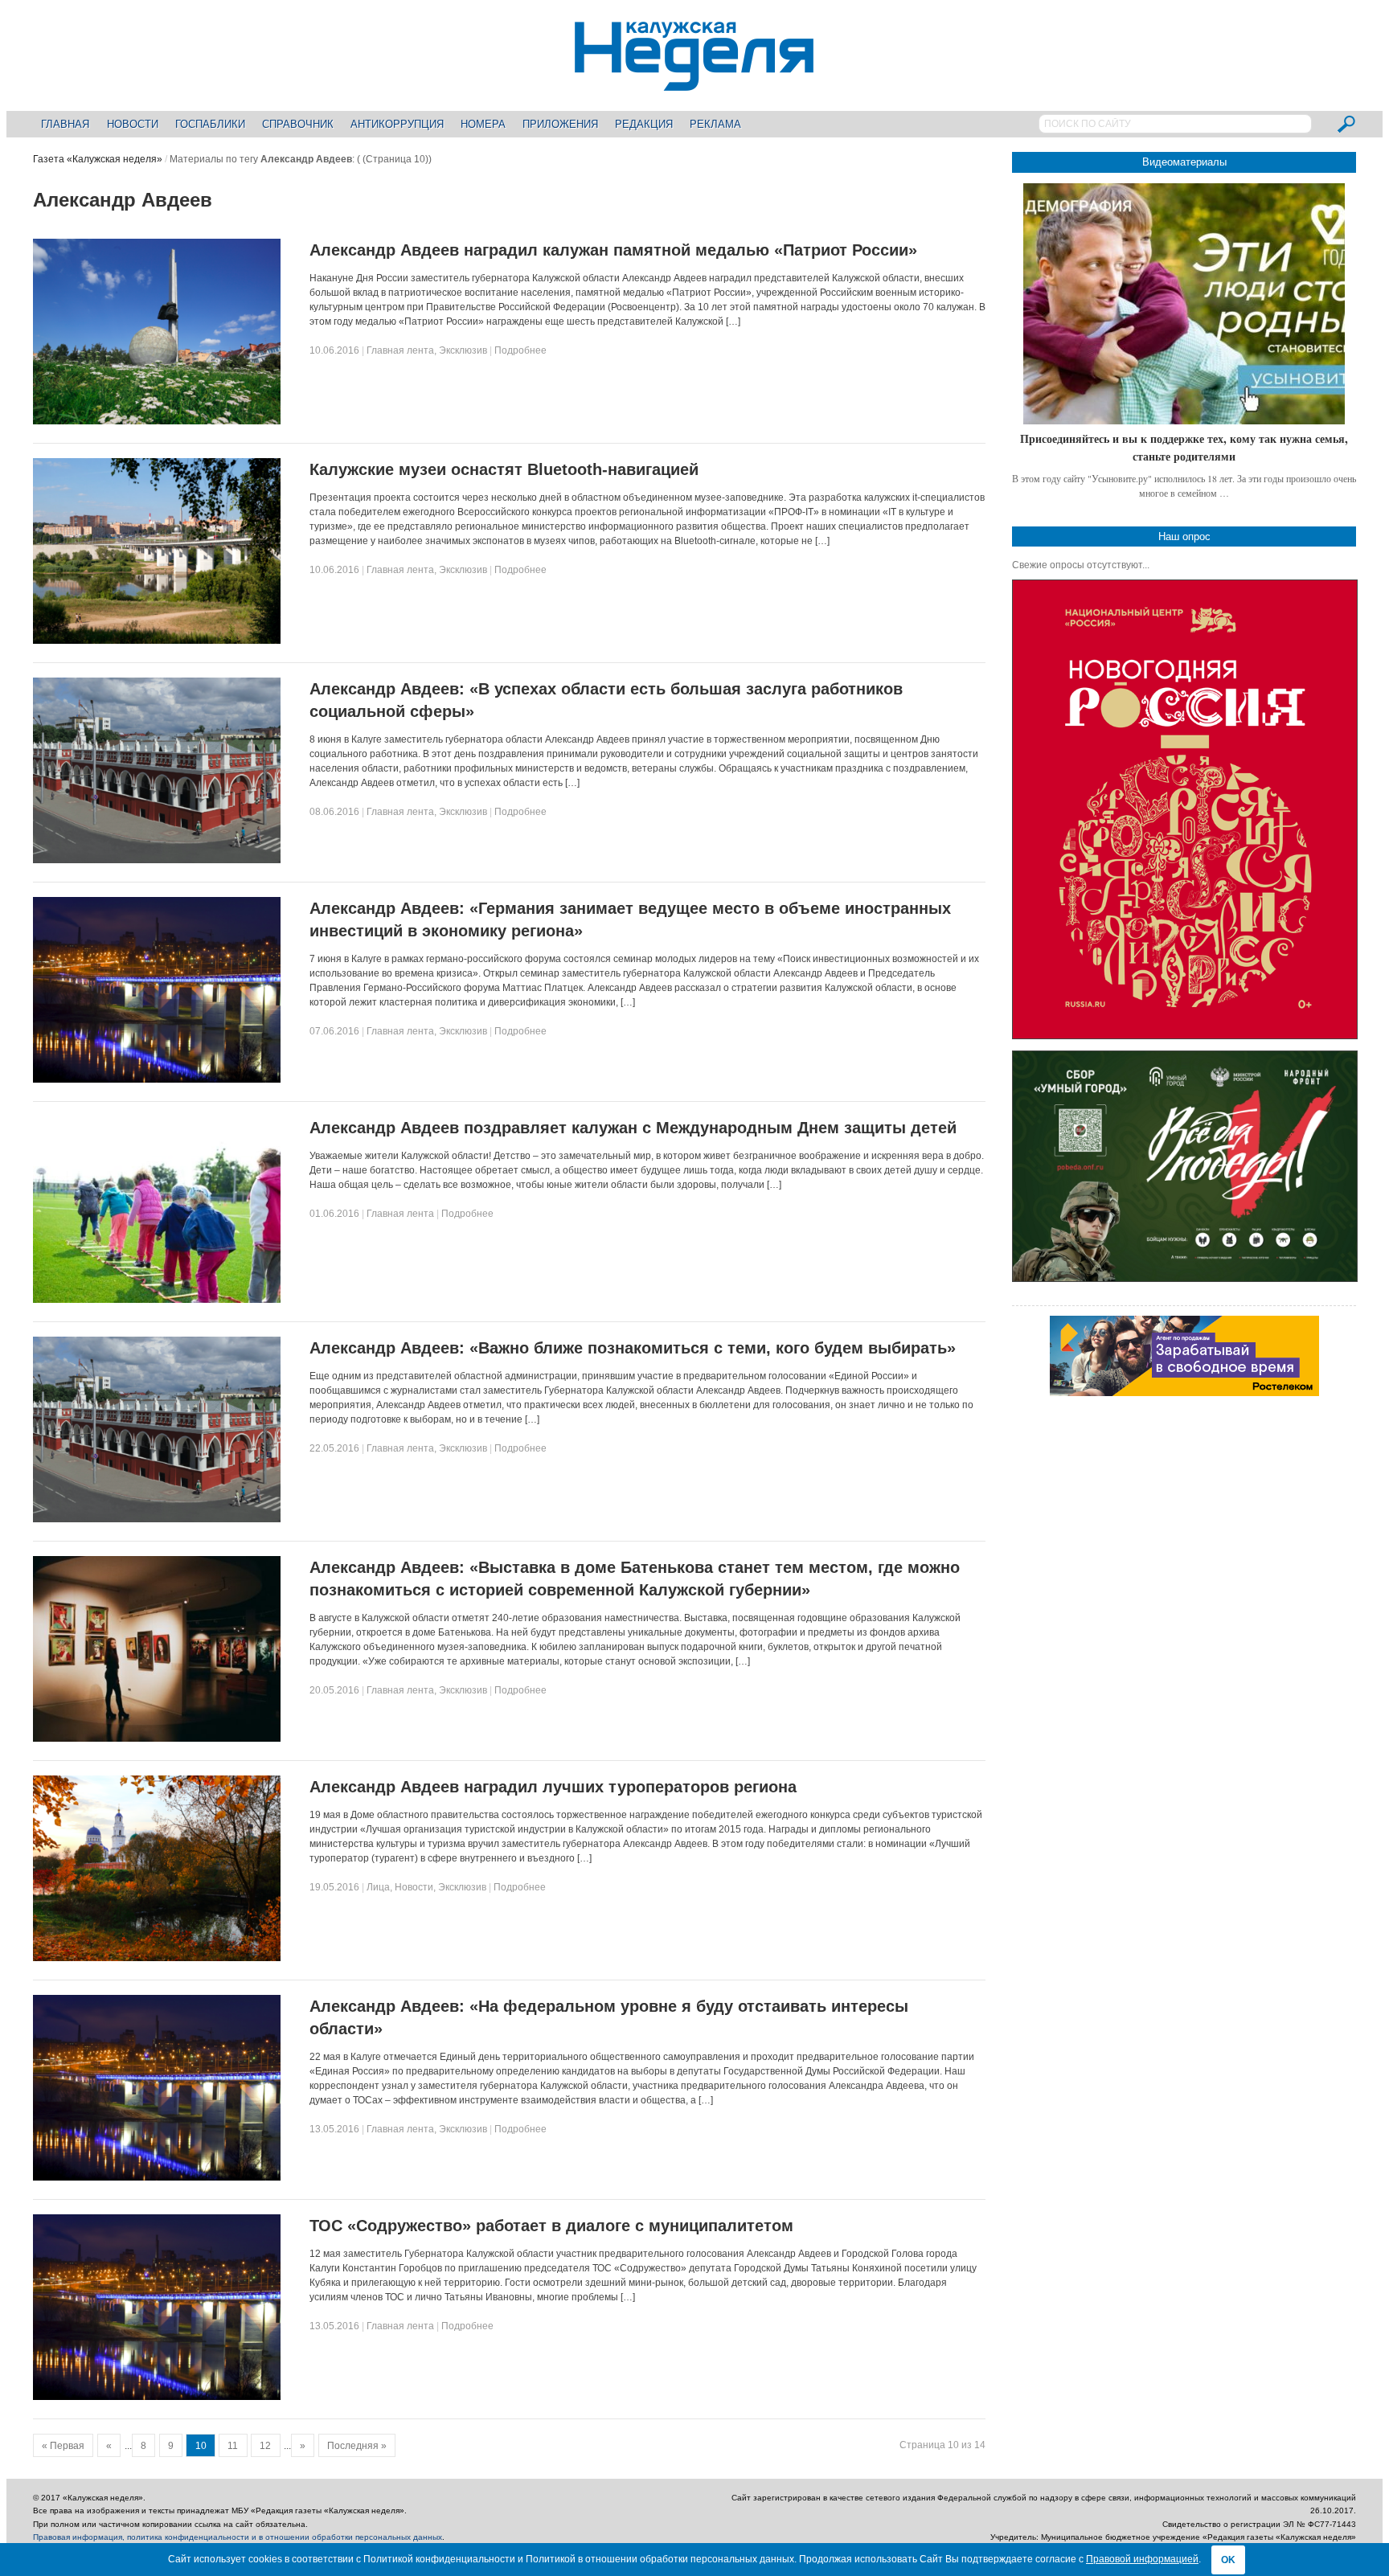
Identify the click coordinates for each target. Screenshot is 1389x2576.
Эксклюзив (463, 350)
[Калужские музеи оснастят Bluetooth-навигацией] (157, 641)
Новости (133, 124)
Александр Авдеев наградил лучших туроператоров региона (553, 1787)
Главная (65, 124)
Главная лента (400, 350)
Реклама (715, 124)
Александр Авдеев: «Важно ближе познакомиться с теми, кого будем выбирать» (633, 1348)
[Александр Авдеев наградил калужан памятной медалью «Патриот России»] (157, 421)
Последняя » (357, 2446)
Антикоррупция (397, 124)
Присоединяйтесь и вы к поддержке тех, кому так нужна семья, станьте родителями (1184, 447)
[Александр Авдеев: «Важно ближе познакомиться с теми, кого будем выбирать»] (157, 1519)
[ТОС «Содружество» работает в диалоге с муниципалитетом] (157, 2397)
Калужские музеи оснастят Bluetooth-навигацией (504, 469)
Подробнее (520, 350)
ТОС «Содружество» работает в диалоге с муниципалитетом (551, 2226)
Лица (378, 1887)
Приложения (560, 124)
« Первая (63, 2446)
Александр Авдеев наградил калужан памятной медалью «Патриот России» (613, 250)
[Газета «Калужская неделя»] (694, 82)
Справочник (298, 124)
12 (265, 2446)
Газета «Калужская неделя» (98, 159)
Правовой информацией (1142, 2559)
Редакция (644, 124)
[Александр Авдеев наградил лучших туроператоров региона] (157, 1958)
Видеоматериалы (1184, 162)
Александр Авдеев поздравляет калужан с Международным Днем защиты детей (633, 1128)
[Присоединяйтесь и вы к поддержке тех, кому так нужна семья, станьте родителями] (1184, 304)
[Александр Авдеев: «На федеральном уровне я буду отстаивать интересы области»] (157, 2177)
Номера (483, 124)
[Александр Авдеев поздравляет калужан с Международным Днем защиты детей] (157, 1300)
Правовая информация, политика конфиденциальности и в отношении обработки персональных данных (238, 2537)
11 (233, 2446)
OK (1228, 2560)
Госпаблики (210, 124)
